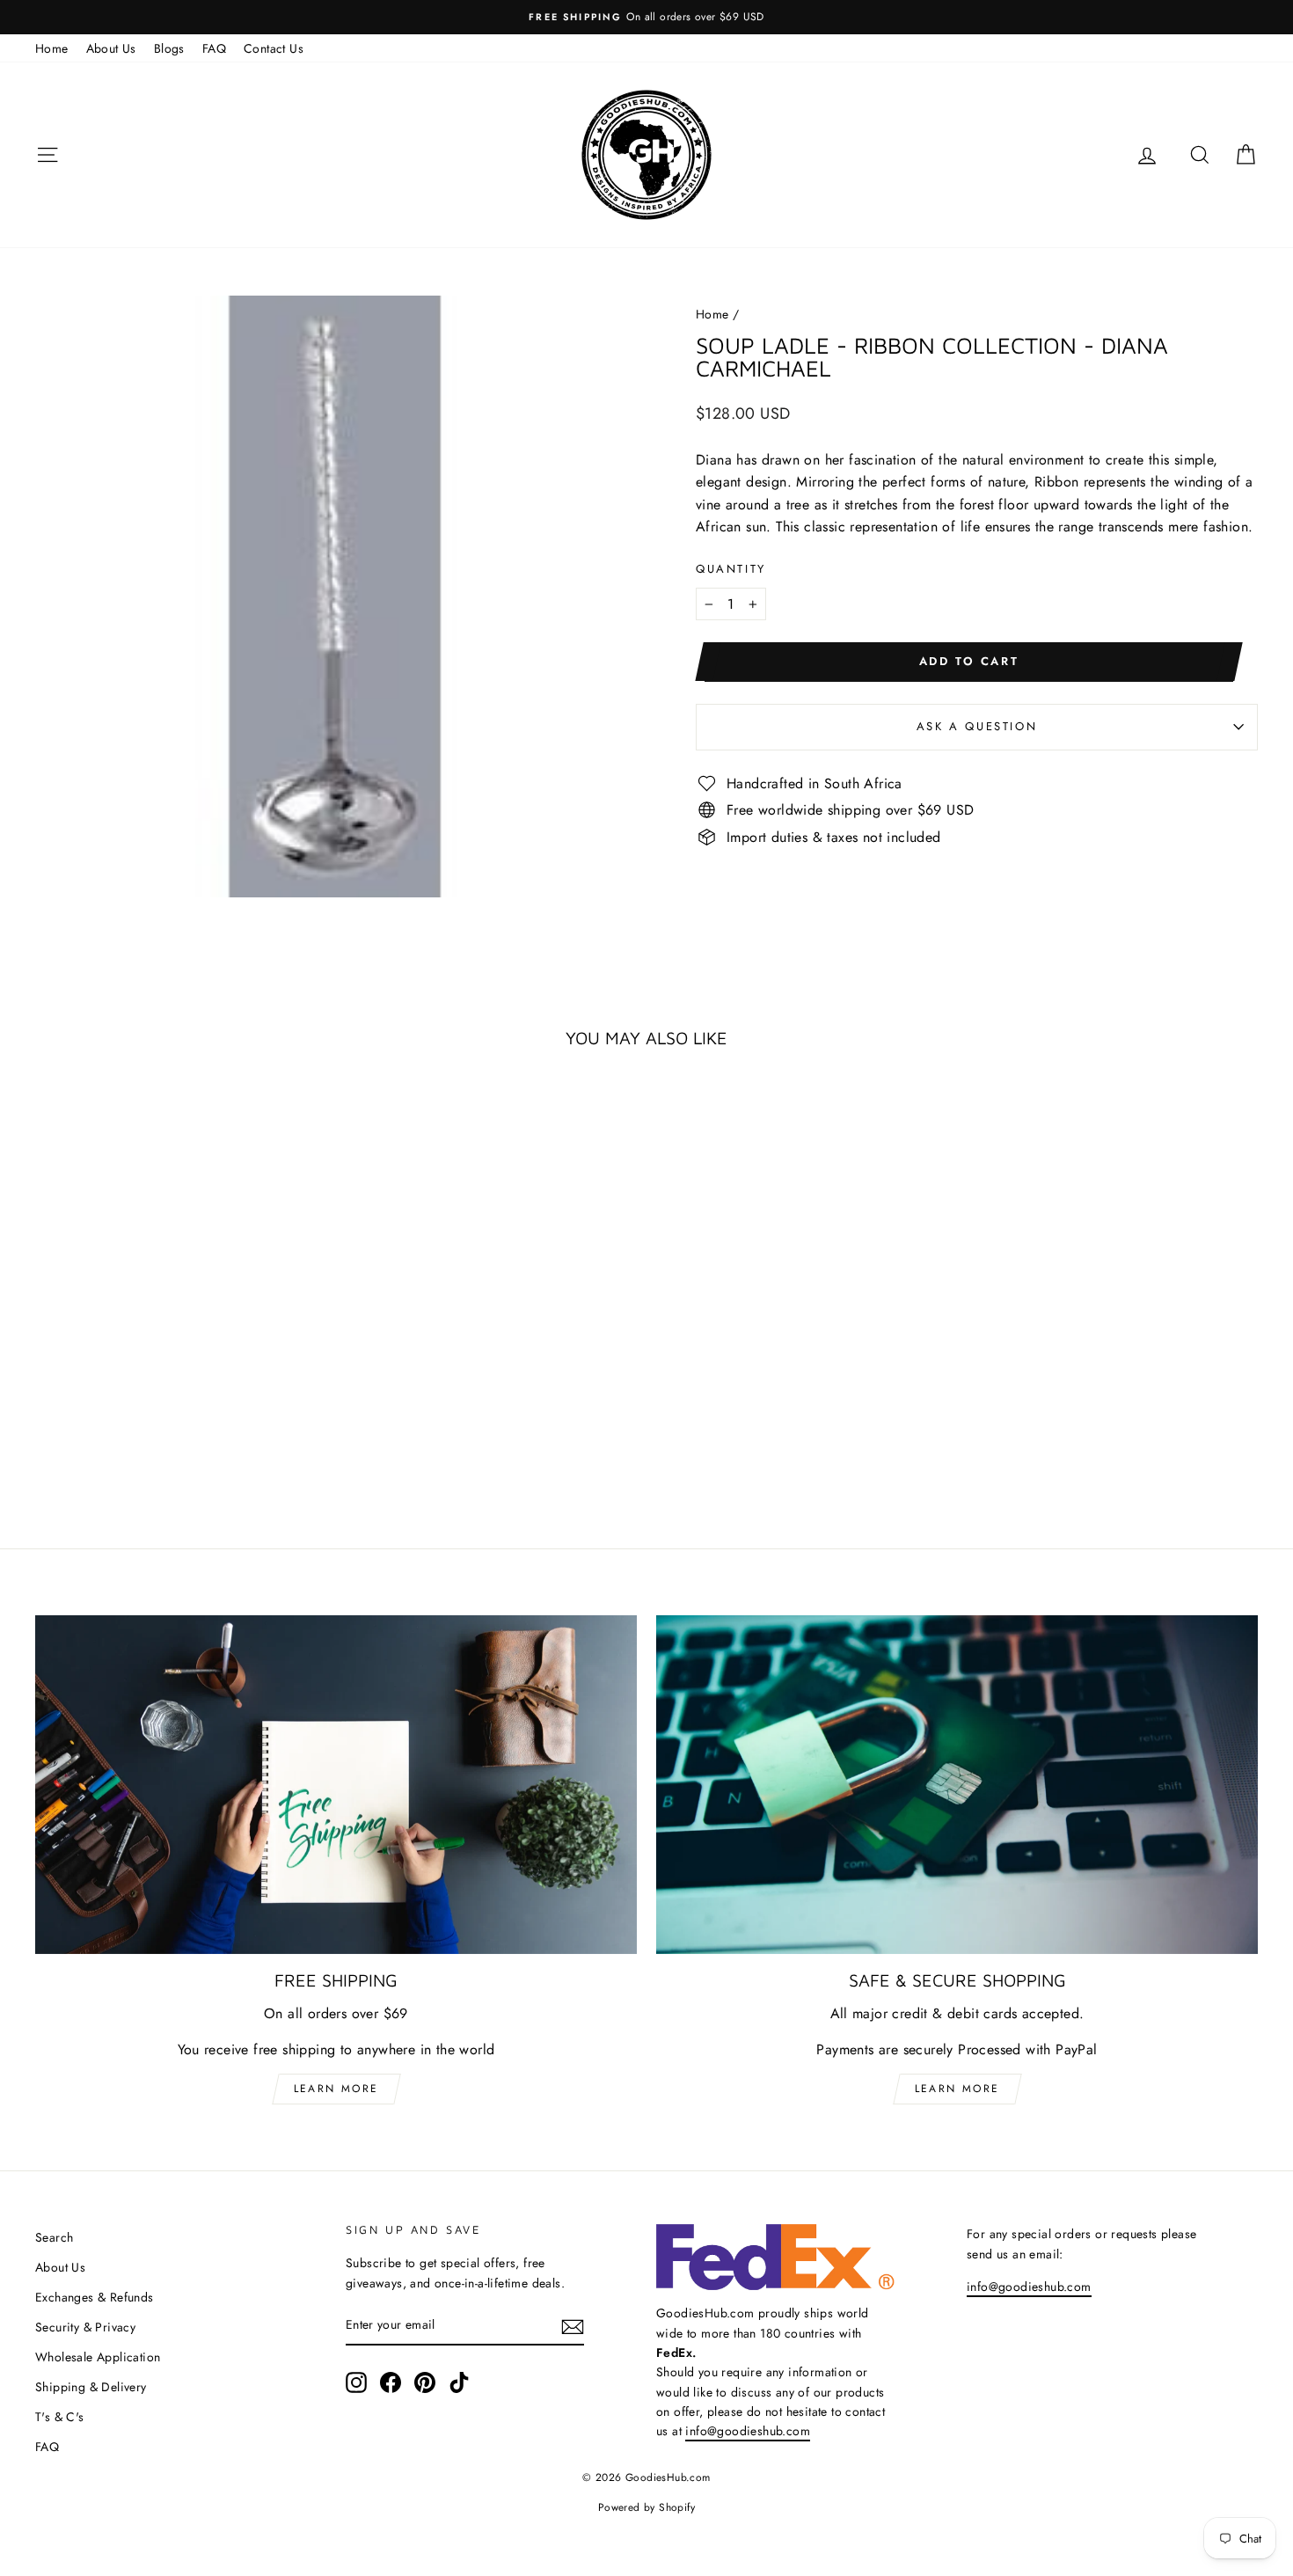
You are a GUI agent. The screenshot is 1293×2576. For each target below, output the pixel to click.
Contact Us (274, 48)
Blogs (169, 48)
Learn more (336, 2089)
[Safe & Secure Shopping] (957, 1785)
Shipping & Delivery (91, 2387)
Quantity (731, 569)
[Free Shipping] (336, 1785)
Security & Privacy (85, 2327)
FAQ (214, 48)
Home (52, 48)
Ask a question (977, 726)
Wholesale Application (98, 2357)
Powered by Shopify (646, 2507)
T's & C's (60, 2417)
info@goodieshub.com (748, 2431)
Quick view (181, 1361)
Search (54, 2237)
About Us (111, 48)
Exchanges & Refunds (95, 2297)
